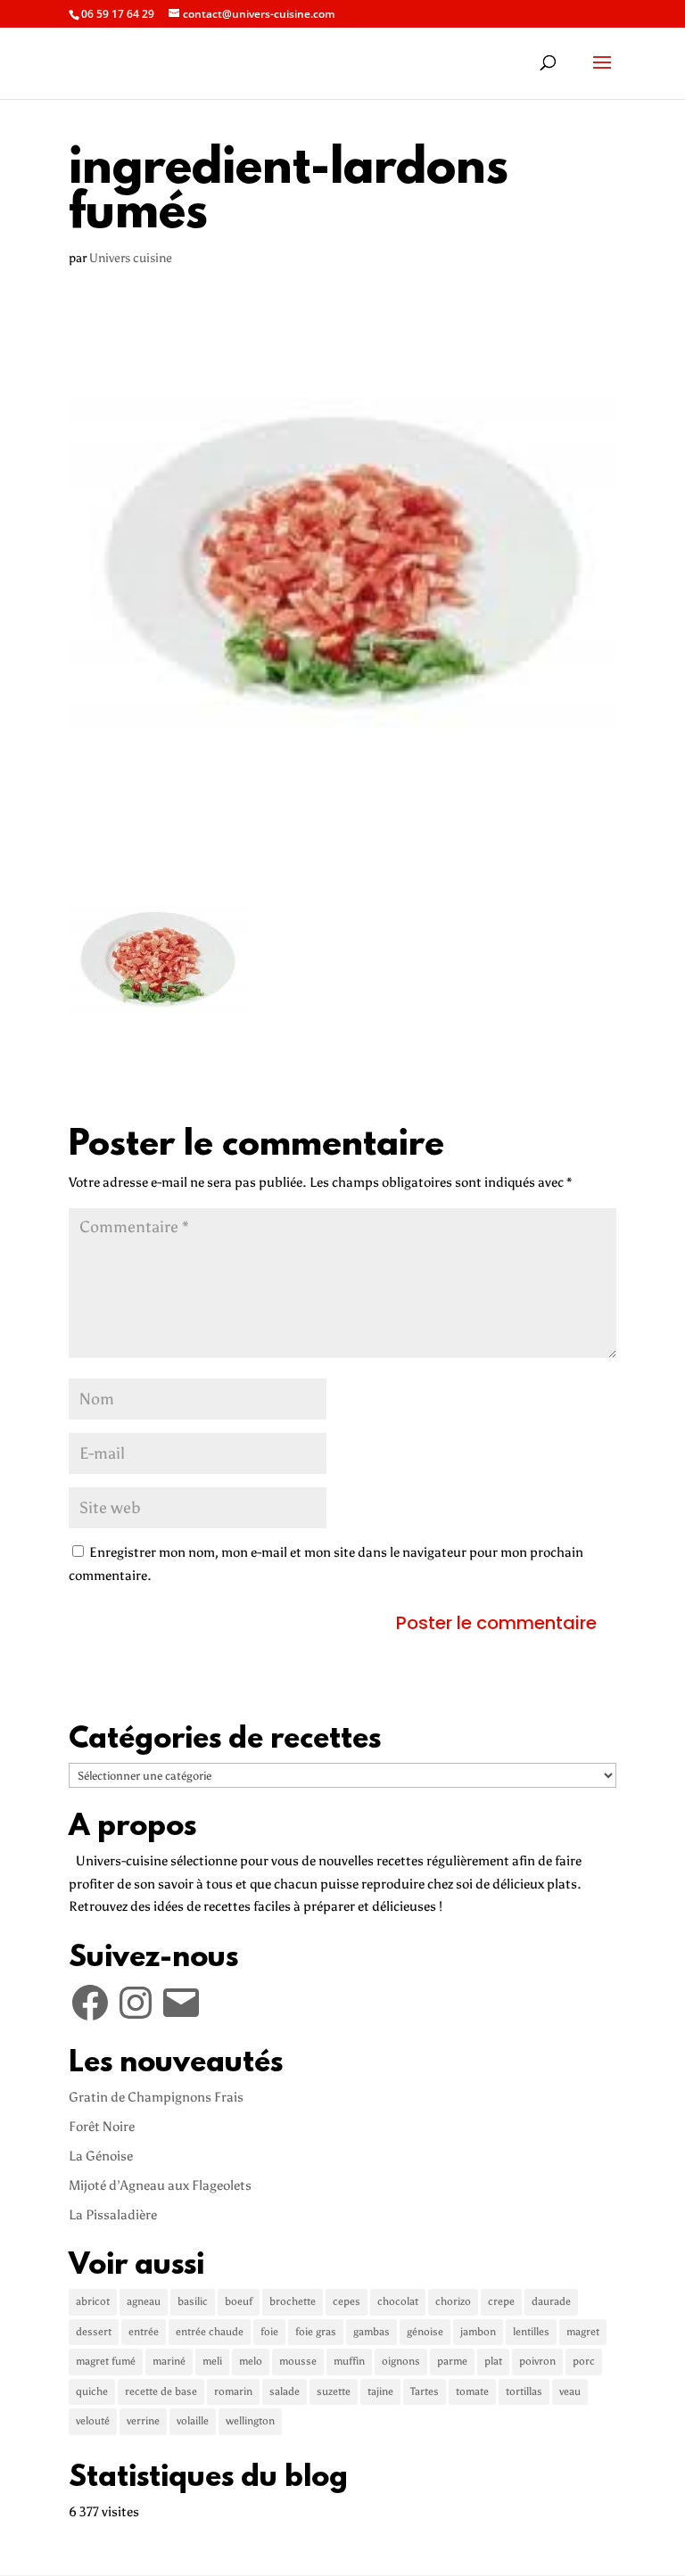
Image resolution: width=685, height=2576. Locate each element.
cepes (347, 2301)
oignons (401, 2361)
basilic (193, 2301)
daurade (551, 2301)
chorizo (453, 2301)
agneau (144, 2301)
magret (583, 2332)
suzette (334, 2391)
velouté (93, 2421)
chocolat (398, 2301)
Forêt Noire (102, 2127)
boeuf (239, 2301)
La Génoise (101, 2156)
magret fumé (106, 2361)
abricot (93, 2301)
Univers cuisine (131, 258)
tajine (380, 2391)
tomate (472, 2391)
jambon (478, 2332)
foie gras (316, 2332)
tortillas (524, 2391)
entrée (144, 2332)
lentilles (531, 2332)
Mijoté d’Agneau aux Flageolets (160, 2185)
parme (452, 2361)
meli (212, 2361)
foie (269, 2332)
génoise (425, 2332)
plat (493, 2361)
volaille (193, 2421)
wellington (250, 2421)
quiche (92, 2391)
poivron (537, 2361)
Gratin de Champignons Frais (156, 2097)
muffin (349, 2361)
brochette (293, 2301)
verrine (143, 2421)
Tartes (425, 2391)
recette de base (161, 2391)
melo (251, 2361)
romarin (233, 2391)
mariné (169, 2361)
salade (285, 2391)
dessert (94, 2332)
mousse (298, 2361)
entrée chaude (210, 2332)
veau (570, 2391)
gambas (371, 2332)
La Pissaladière (113, 2215)
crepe (501, 2301)
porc (584, 2361)
